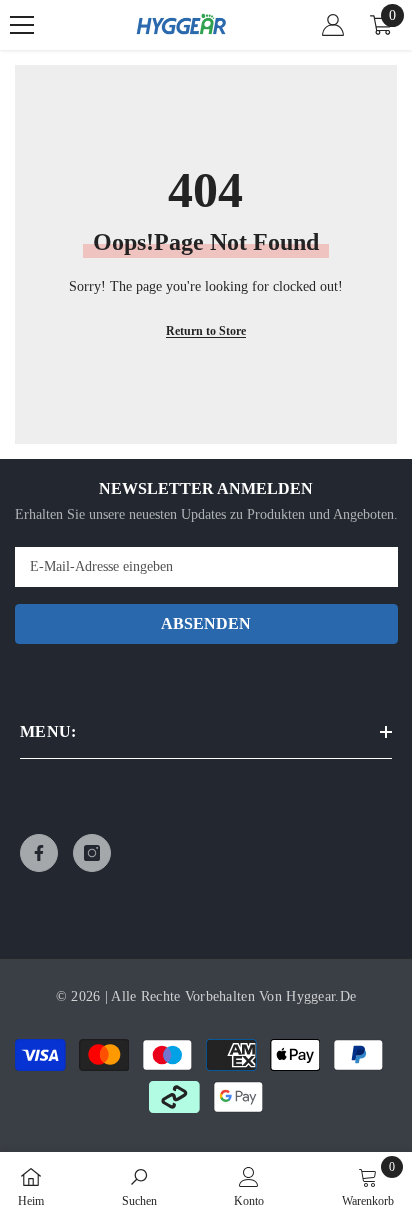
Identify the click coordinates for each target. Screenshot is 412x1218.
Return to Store (206, 331)
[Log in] (333, 25)
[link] (139, 1185)
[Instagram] (92, 853)
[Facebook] (39, 853)
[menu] (22, 25)
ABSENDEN (206, 623)
